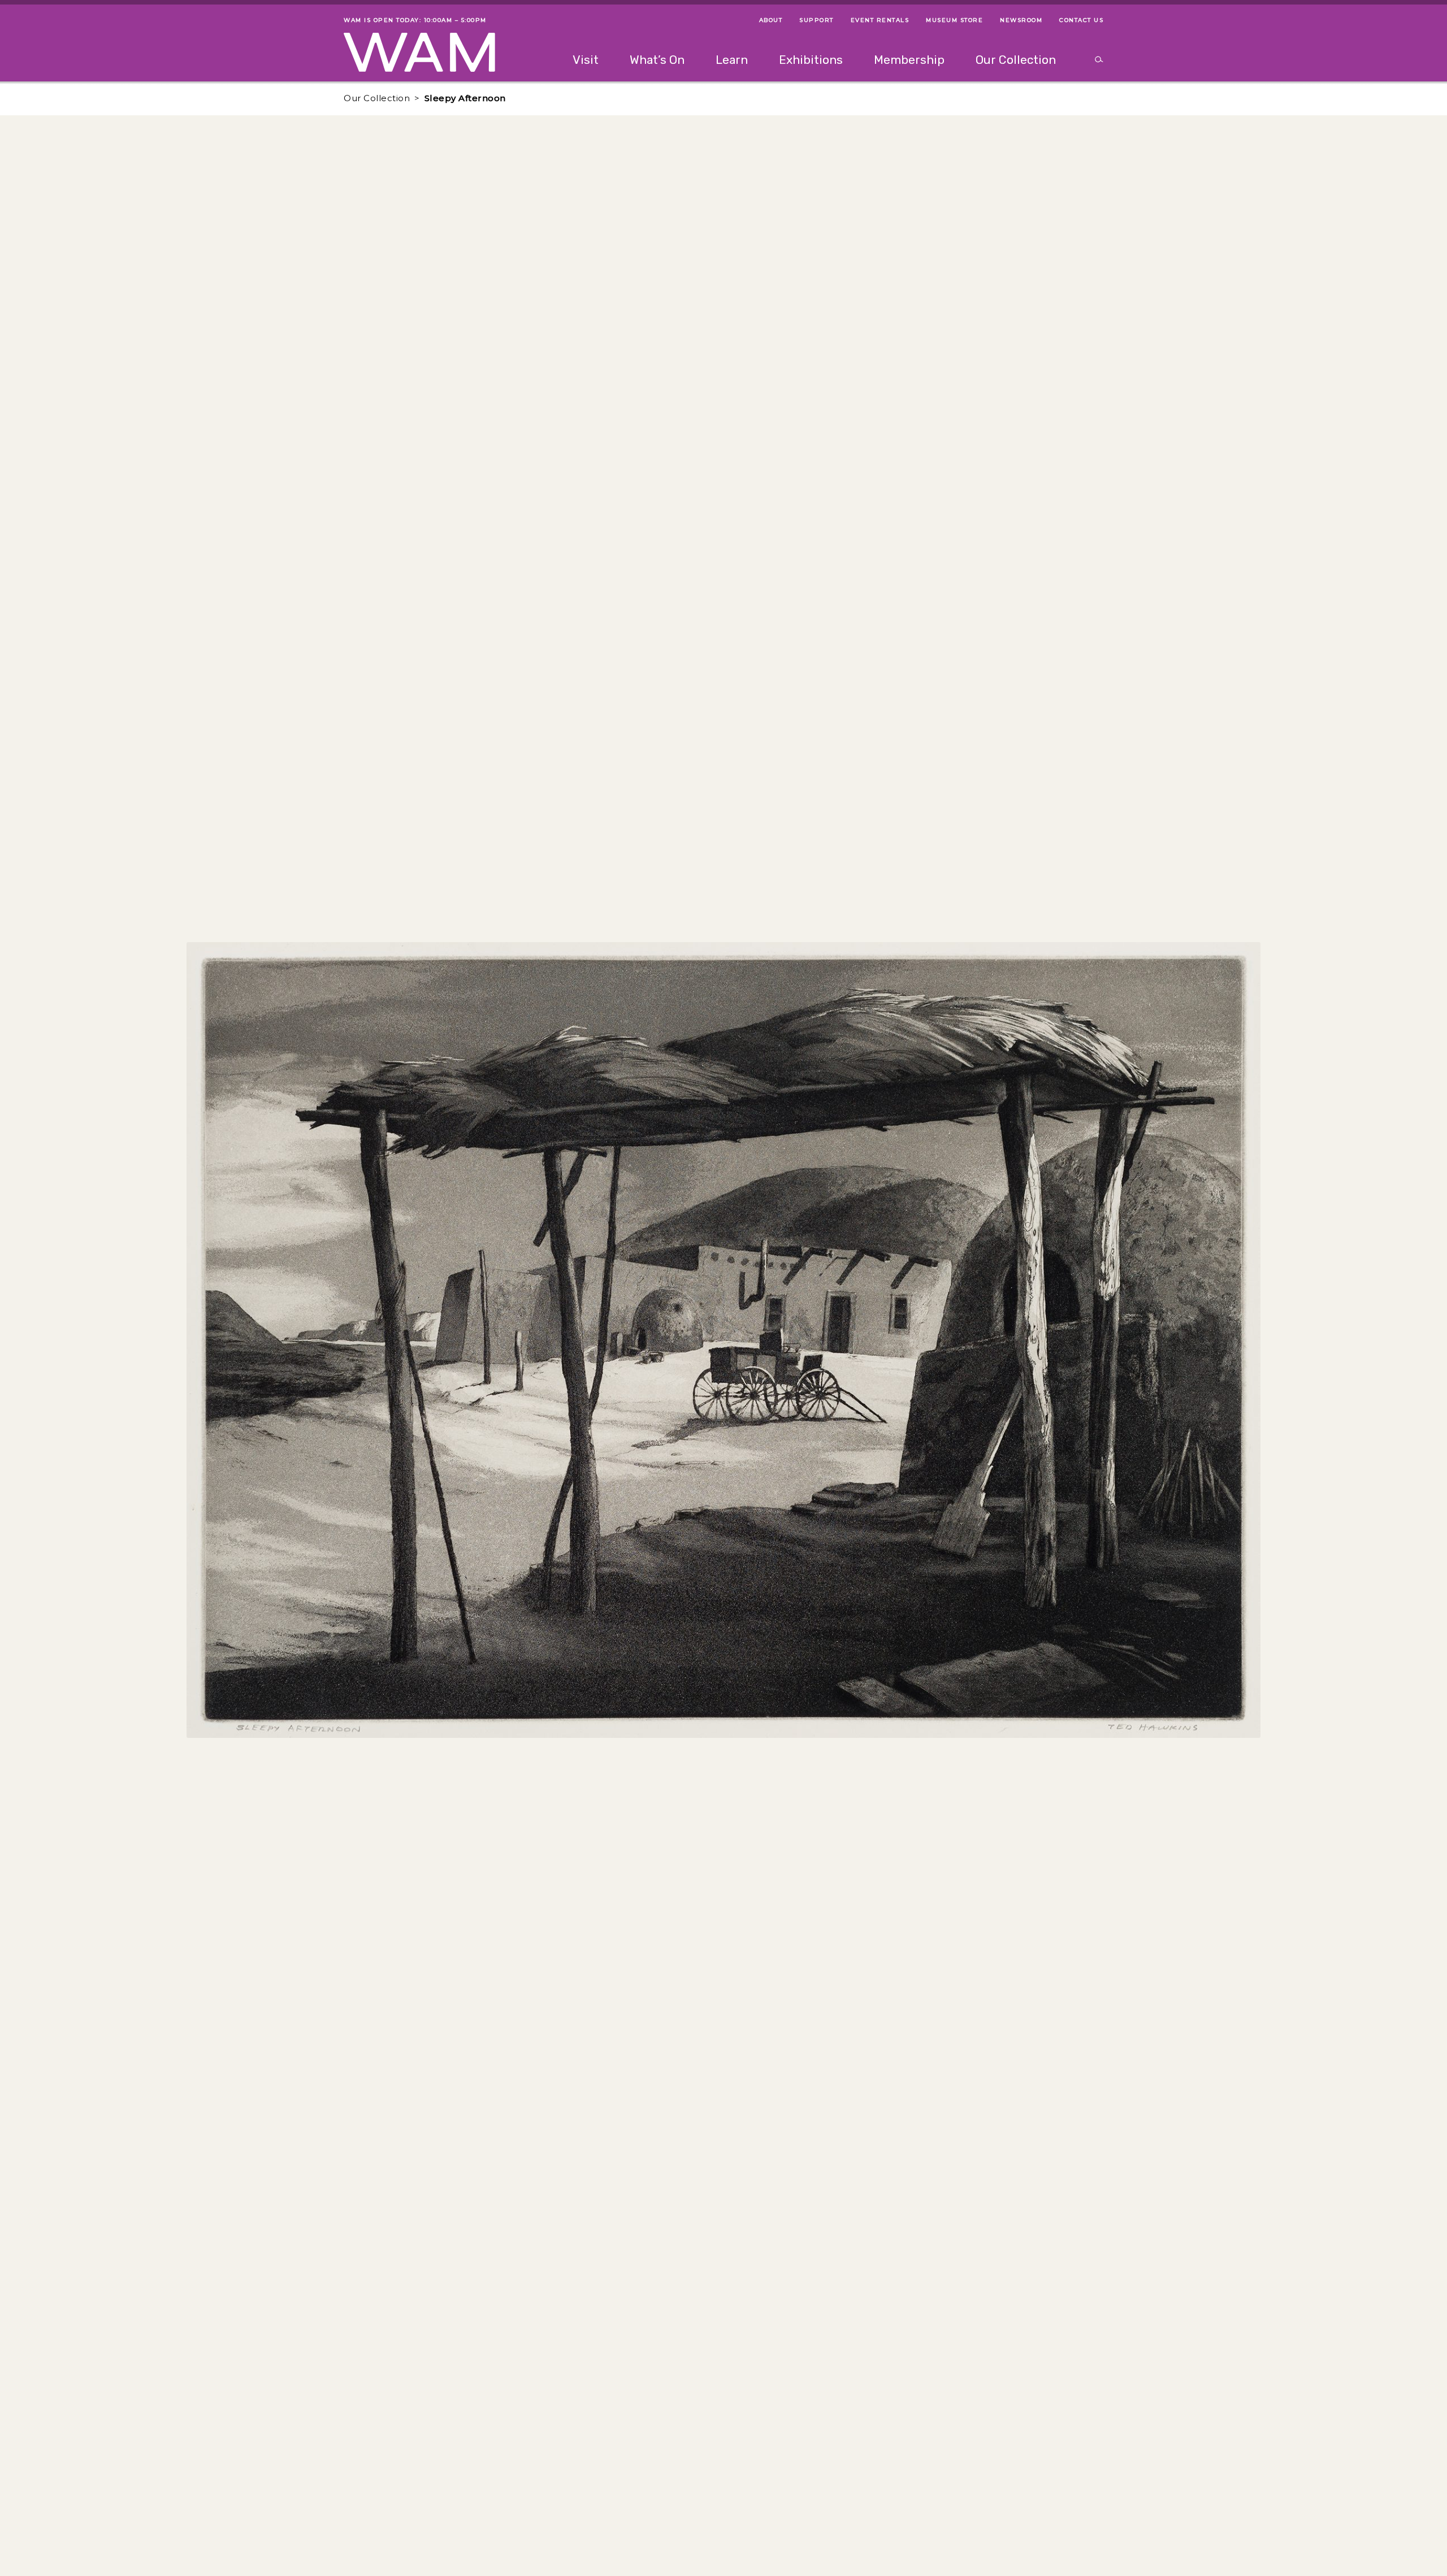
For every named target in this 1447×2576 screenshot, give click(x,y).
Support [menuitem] (816, 20)
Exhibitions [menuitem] (811, 60)
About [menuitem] (771, 20)
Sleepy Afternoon (465, 98)
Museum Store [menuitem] (954, 20)
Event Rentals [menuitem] (880, 20)
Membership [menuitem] (909, 60)
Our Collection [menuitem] (1016, 60)
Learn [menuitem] (732, 60)
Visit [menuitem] (586, 60)
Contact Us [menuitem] (1081, 20)
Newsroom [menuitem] (1021, 20)
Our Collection (377, 98)
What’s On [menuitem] (657, 60)
